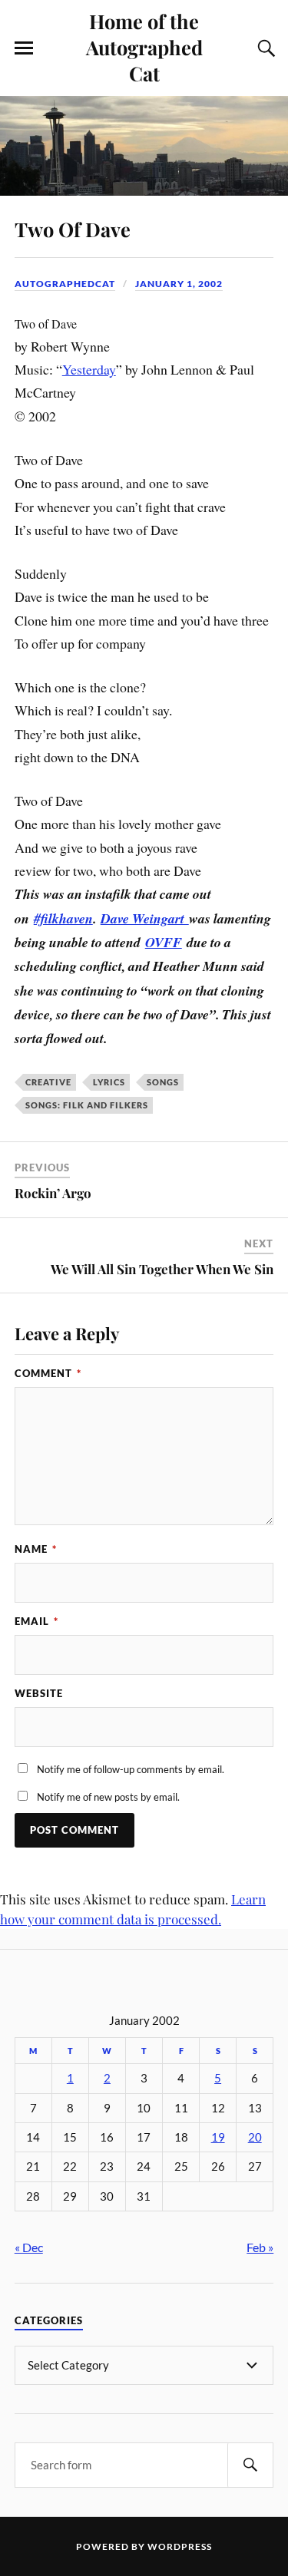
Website (39, 1693)
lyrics (109, 1082)
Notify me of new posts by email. (108, 1797)
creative (48, 1082)
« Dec (29, 2247)
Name (36, 1549)
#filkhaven (63, 918)
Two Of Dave (73, 229)
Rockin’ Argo (53, 1193)
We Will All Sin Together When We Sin (162, 1269)
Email (36, 1621)
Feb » (260, 2247)
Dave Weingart (145, 918)
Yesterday (89, 369)
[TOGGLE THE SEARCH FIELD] (264, 48)
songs (163, 1082)
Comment (48, 1373)
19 (218, 2137)
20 (255, 2137)
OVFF (164, 942)
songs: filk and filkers (87, 1105)
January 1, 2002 (179, 284)
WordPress (180, 2546)
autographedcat (65, 284)
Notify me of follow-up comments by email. (131, 1769)
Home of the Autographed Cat (144, 47)
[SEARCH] (250, 2465)
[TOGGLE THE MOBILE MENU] (24, 48)
